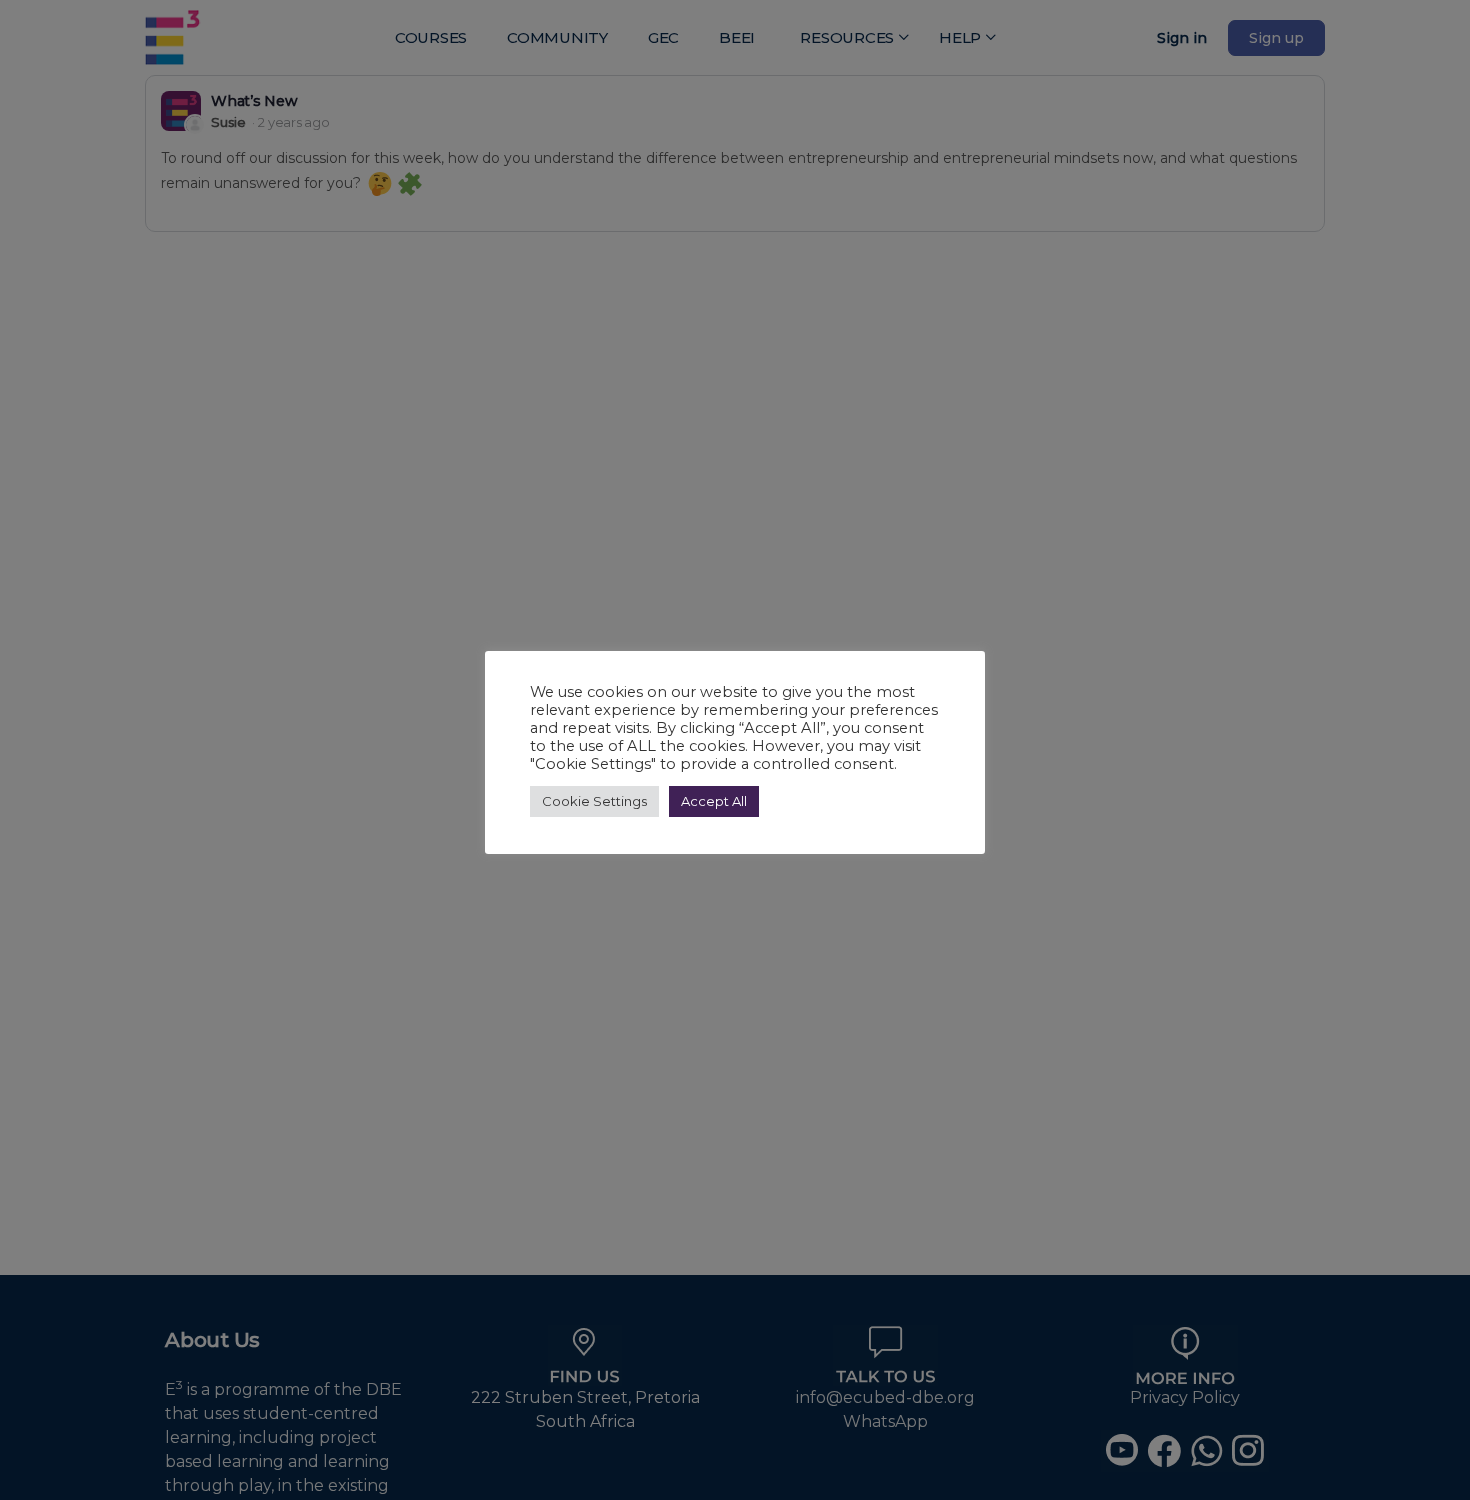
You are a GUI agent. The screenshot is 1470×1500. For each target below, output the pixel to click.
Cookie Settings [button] (594, 801)
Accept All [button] (714, 801)
